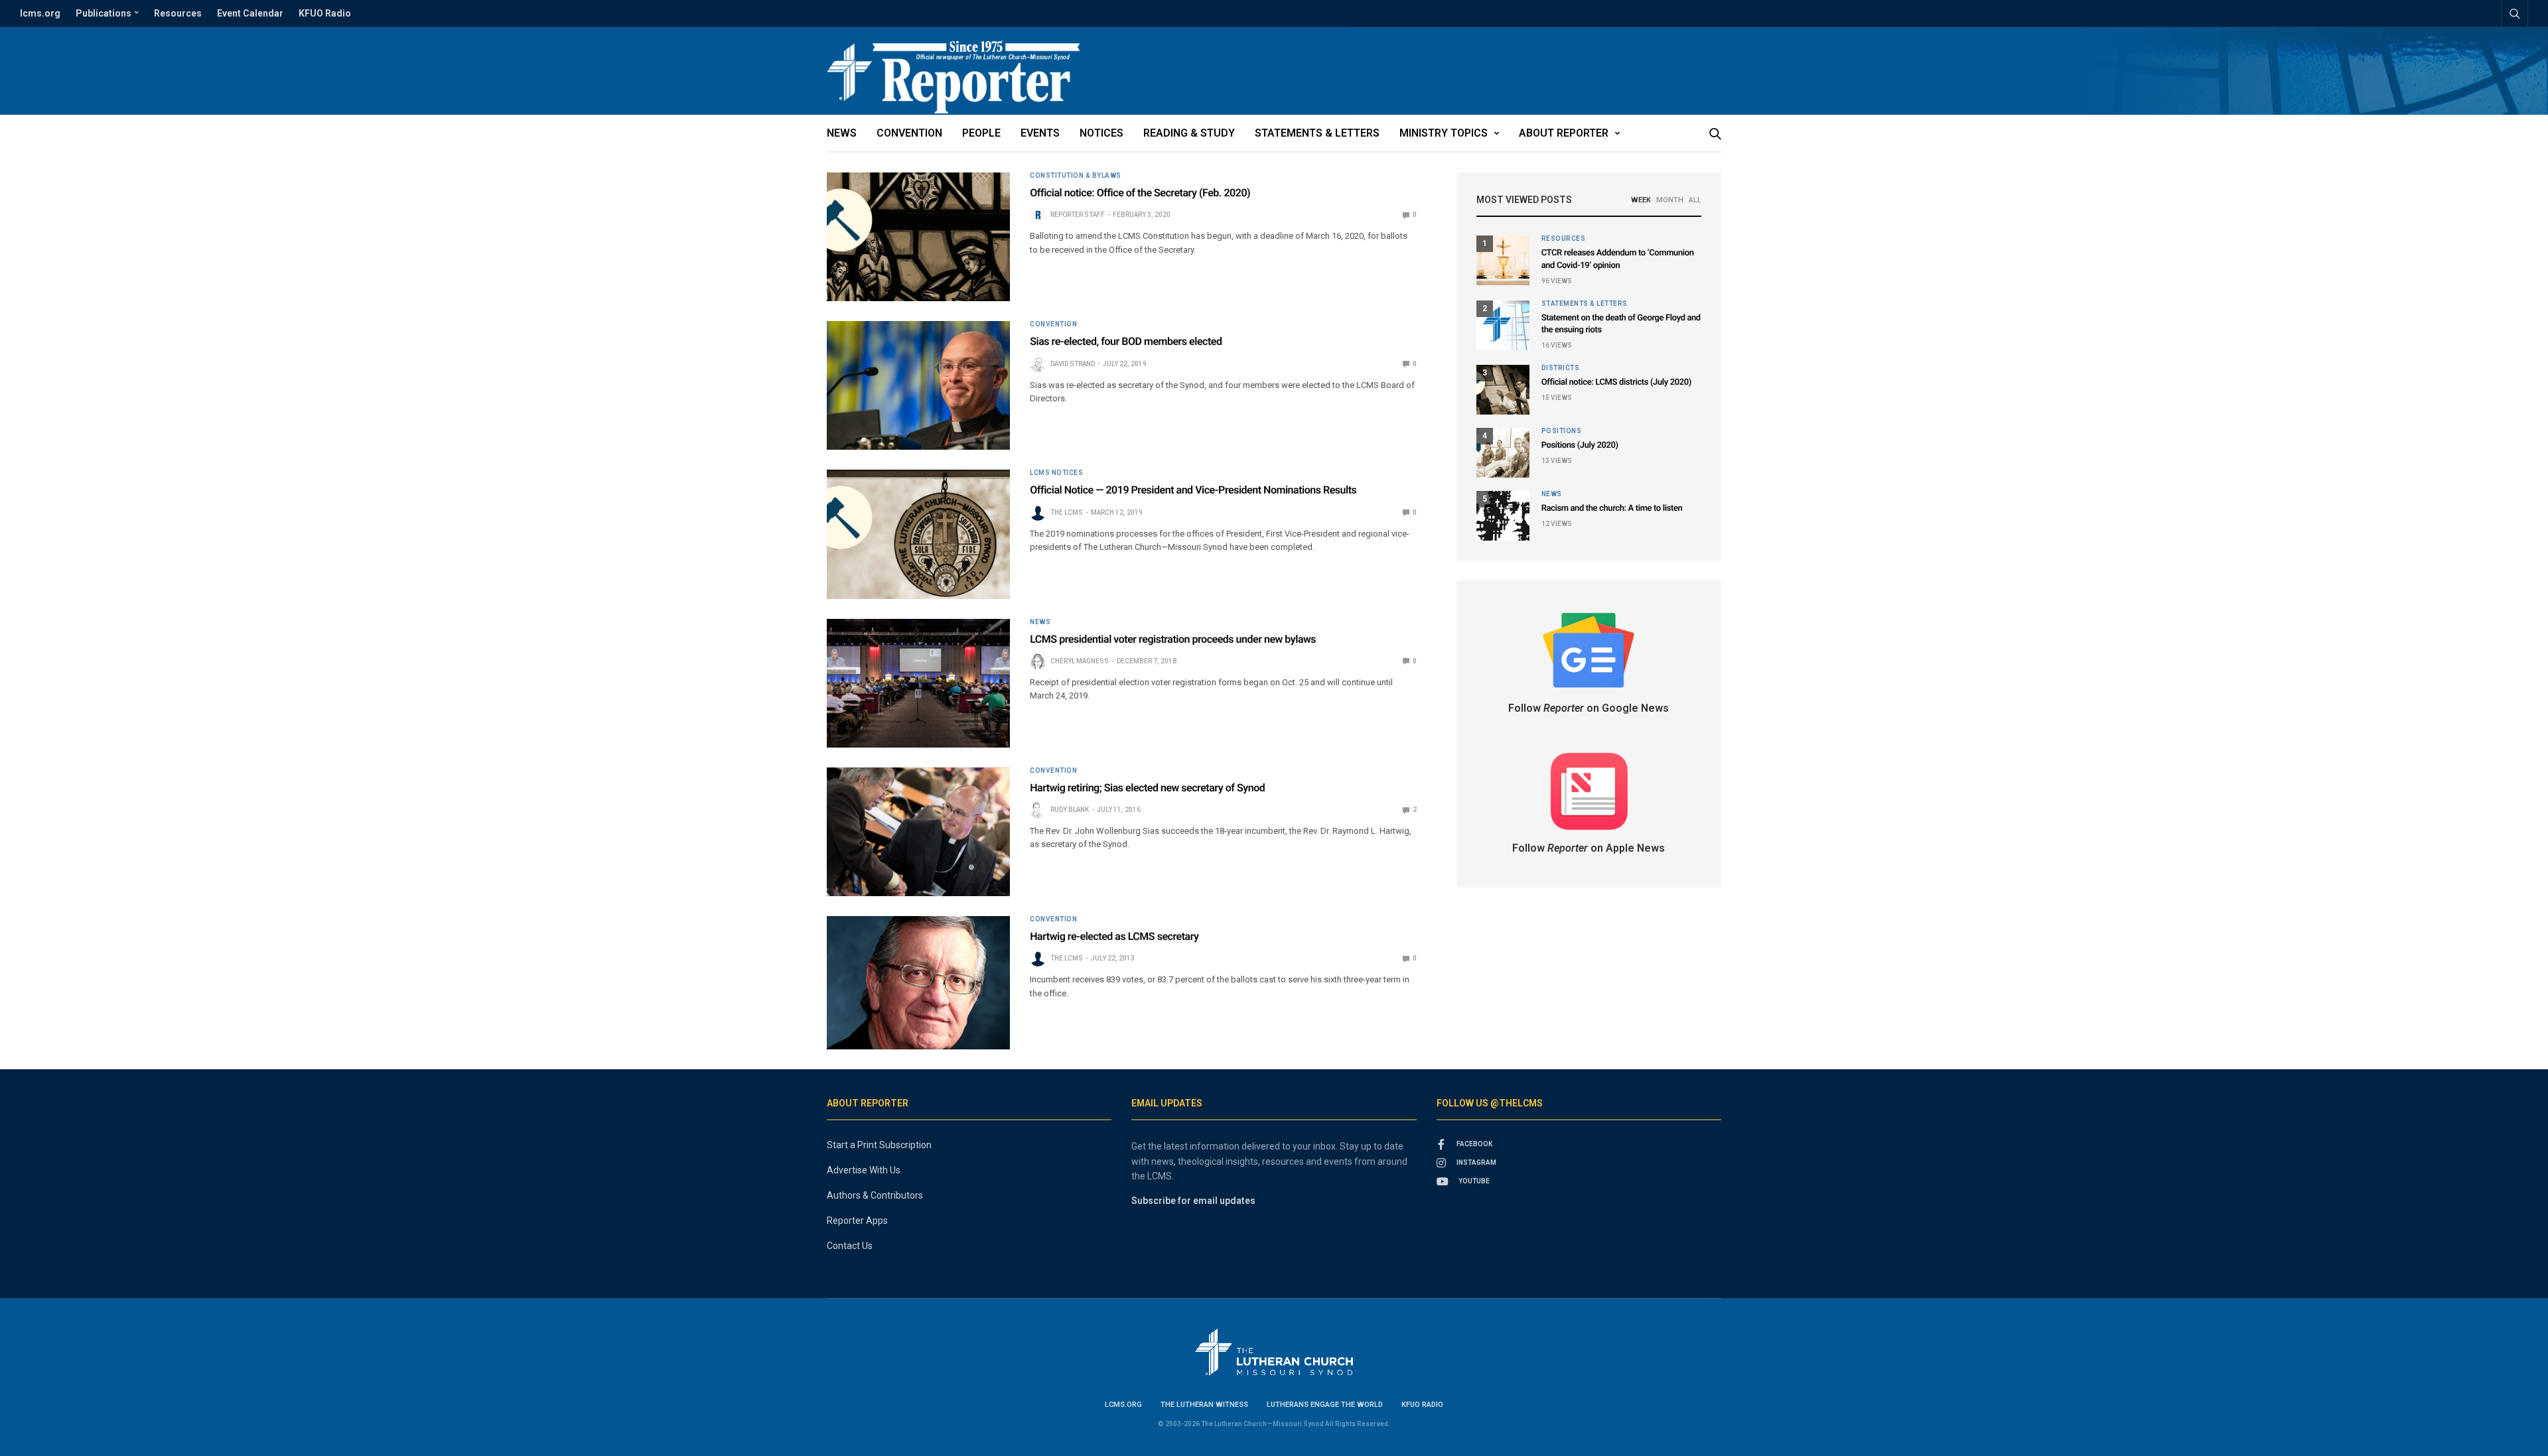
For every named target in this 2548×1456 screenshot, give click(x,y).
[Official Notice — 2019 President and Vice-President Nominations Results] (918, 534)
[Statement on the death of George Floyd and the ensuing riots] (1503, 325)
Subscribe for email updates (1193, 1201)
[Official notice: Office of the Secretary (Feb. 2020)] (918, 237)
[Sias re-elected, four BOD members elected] (918, 385)
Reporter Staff (1078, 215)
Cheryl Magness (1080, 661)
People (981, 133)
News (842, 133)
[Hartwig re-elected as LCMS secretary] (918, 983)
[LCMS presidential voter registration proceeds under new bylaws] (918, 683)
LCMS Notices (1056, 473)
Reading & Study (1189, 133)
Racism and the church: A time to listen (1612, 508)
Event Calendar (250, 13)
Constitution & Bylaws (1076, 176)
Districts (1561, 368)
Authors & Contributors (875, 1195)
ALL (1695, 200)
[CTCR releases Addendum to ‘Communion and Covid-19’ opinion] (1503, 260)
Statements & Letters (1317, 133)
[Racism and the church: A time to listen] (1503, 516)
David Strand (1073, 364)
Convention (909, 133)
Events (1040, 133)
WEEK (1641, 200)
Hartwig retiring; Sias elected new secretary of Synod (1147, 788)
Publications (104, 13)
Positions (1562, 431)
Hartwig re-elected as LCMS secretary (1114, 936)
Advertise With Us (864, 1170)
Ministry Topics (1444, 133)
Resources (178, 13)
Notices (1101, 133)
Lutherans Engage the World (1325, 1405)
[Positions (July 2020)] (1503, 453)
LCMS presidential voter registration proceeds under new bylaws (1173, 639)
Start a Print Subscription (879, 1145)
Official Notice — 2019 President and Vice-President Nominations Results (1193, 490)
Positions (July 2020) (1580, 445)
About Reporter (1564, 133)
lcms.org (40, 13)
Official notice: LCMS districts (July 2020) (1616, 382)
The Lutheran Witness (1204, 1405)
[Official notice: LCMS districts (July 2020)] (1503, 390)
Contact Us (850, 1246)
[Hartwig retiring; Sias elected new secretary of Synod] (918, 832)
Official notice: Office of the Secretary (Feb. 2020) (1140, 193)
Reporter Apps (857, 1221)
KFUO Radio (325, 13)
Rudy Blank (1070, 810)
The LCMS (1067, 512)
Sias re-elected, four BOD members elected (1126, 341)
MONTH (1670, 200)
